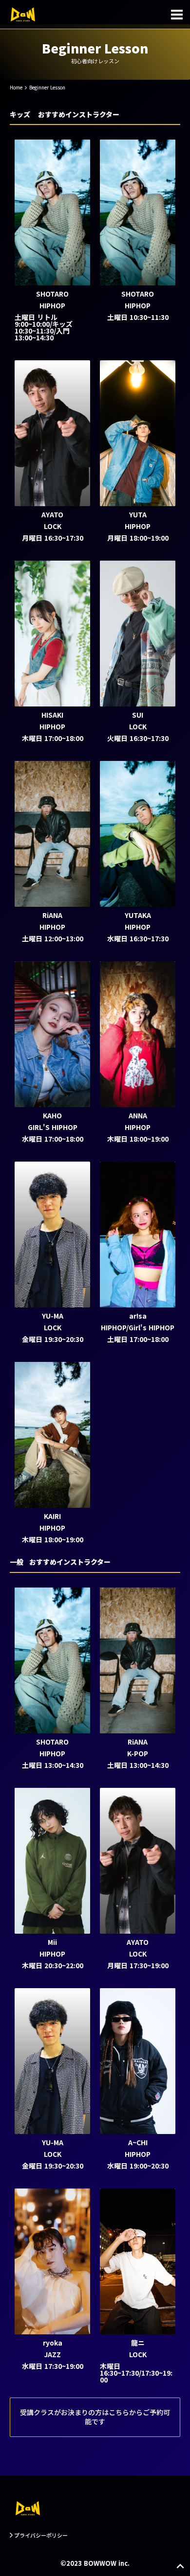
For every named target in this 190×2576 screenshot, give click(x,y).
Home (16, 87)
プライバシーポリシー (41, 2535)
